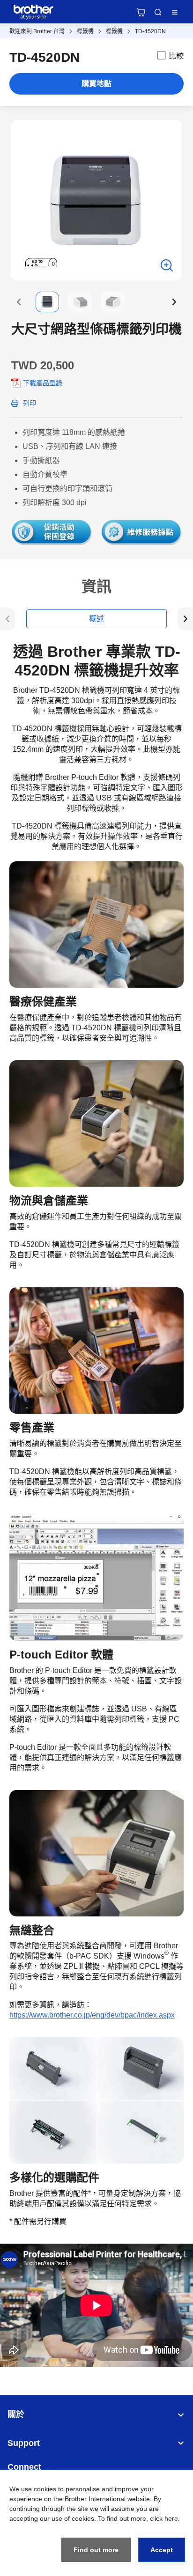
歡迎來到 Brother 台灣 (37, 31)
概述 (96, 619)
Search (158, 12)
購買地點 (96, 84)
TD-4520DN (150, 31)
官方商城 (141, 12)
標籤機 (85, 31)
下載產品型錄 (43, 383)
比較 (176, 56)
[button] (19, 302)
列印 (30, 403)
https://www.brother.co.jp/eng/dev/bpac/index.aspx (92, 2015)
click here (164, 2518)
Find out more (96, 2550)
